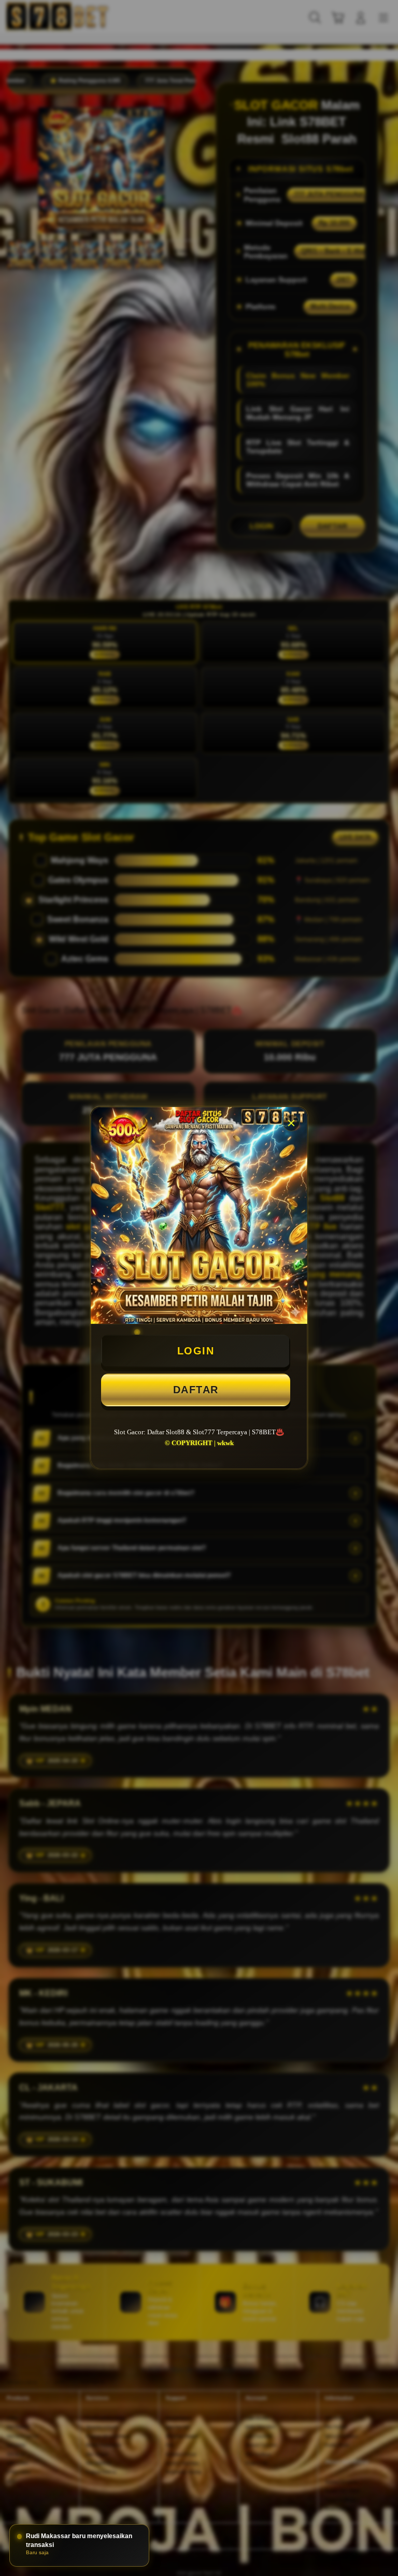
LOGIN (196, 1351)
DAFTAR (196, 1390)
